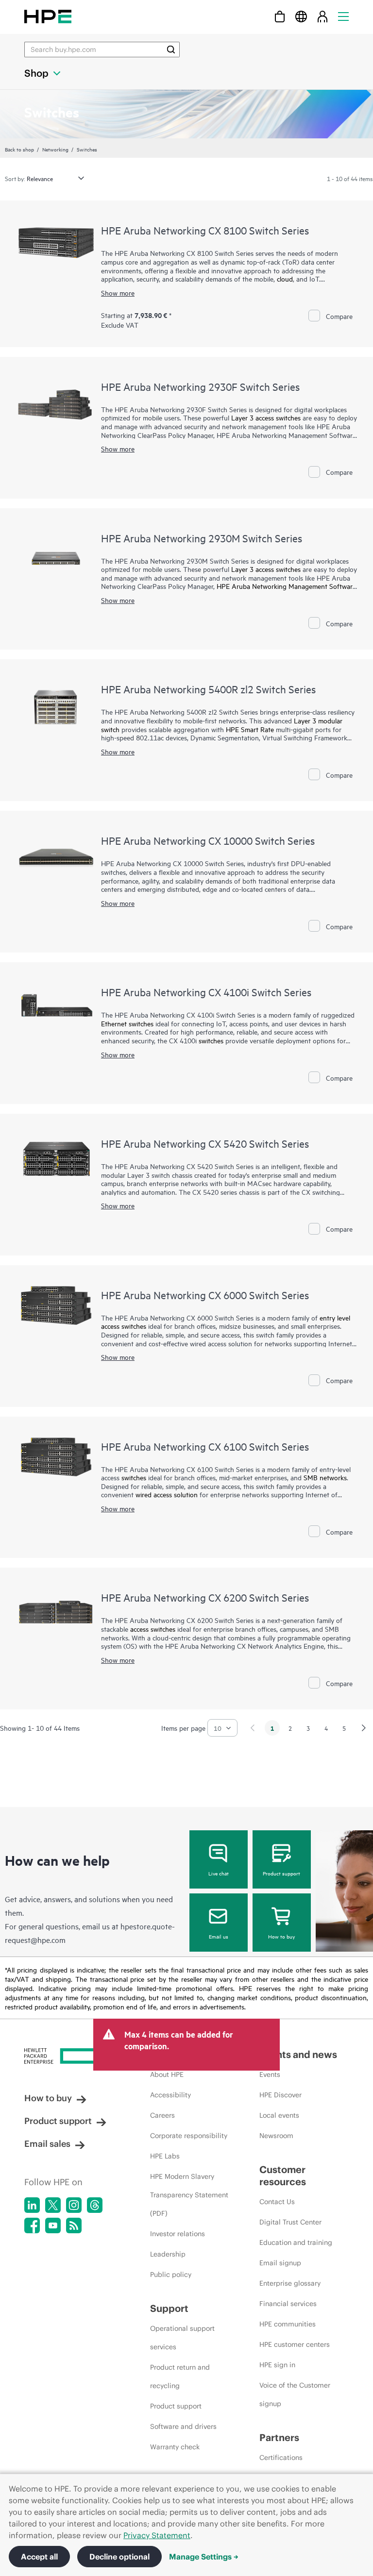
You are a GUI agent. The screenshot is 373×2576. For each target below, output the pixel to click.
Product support (281, 1873)
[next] (364, 1728)
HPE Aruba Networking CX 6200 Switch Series (205, 1597)
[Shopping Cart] (280, 16)
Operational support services (182, 2338)
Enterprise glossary (290, 2283)
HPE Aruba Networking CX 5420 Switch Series (205, 1143)
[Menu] (343, 16)
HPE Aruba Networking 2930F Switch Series (200, 386)
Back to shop (19, 149)
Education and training (296, 2242)
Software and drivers (183, 2426)
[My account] (322, 16)
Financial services (288, 2304)
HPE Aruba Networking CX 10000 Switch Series (208, 840)
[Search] (171, 50)
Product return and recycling (180, 2376)
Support (169, 2308)
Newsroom (276, 2136)
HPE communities (288, 2324)
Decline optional (119, 2557)
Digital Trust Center (290, 2222)
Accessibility (170, 2095)
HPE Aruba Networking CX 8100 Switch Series (205, 230)
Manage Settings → (204, 2557)
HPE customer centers (295, 2344)
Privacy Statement (157, 2535)
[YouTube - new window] (53, 2225)
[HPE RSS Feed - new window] (74, 2225)
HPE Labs (165, 2156)
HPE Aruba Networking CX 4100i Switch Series (206, 992)
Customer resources (283, 2175)
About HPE (167, 2074)
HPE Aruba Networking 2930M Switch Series (202, 538)
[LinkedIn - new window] (32, 2205)
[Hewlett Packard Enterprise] (48, 16)
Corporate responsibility (189, 2136)
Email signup (280, 2263)
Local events (279, 2115)
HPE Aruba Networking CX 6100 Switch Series (205, 1446)
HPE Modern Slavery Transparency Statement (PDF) (189, 2195)
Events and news (298, 2054)
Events (270, 2074)
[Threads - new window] (95, 2205)
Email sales (47, 2144)
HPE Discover (280, 2095)
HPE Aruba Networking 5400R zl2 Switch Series (208, 689)
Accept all (39, 2557)
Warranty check (175, 2447)
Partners (279, 2437)
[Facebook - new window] (32, 2225)
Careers (162, 2115)
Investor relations (178, 2234)
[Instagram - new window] (74, 2205)
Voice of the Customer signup (295, 2394)
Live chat (219, 1873)
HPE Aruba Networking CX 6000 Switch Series (205, 1295)
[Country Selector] (301, 16)
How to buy (281, 1936)
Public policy (171, 2275)
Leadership (168, 2254)
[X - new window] (53, 2205)
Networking (55, 149)
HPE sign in (277, 2365)
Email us (219, 1936)
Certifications (281, 2458)
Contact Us (277, 2202)
